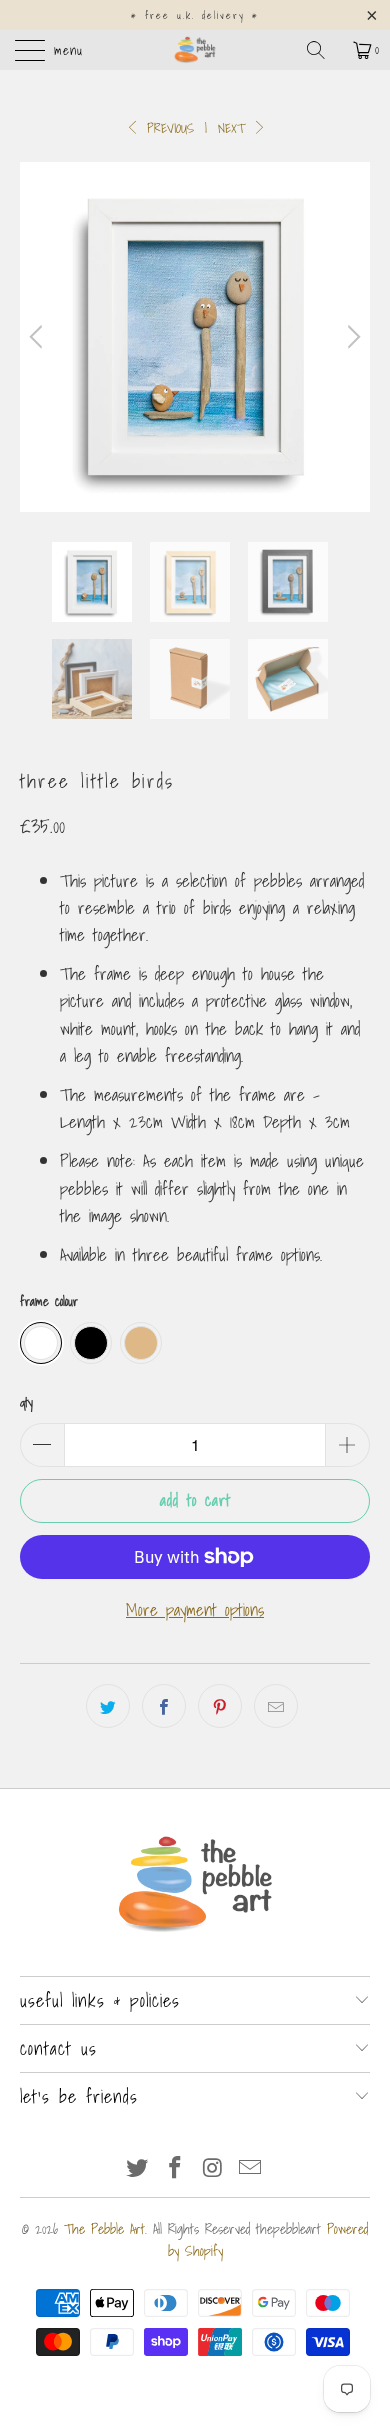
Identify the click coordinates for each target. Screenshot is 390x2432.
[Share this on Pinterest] (220, 1706)
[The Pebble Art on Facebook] (175, 2168)
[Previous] (39, 337)
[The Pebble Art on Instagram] (213, 2168)
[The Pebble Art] (195, 50)
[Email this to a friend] (276, 1706)
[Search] (323, 50)
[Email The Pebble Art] (251, 2168)
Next (234, 128)
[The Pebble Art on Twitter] (138, 2168)
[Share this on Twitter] (108, 1706)
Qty (26, 1402)
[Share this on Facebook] (164, 1706)
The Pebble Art (104, 2229)
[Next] (351, 337)
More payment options (195, 1609)
